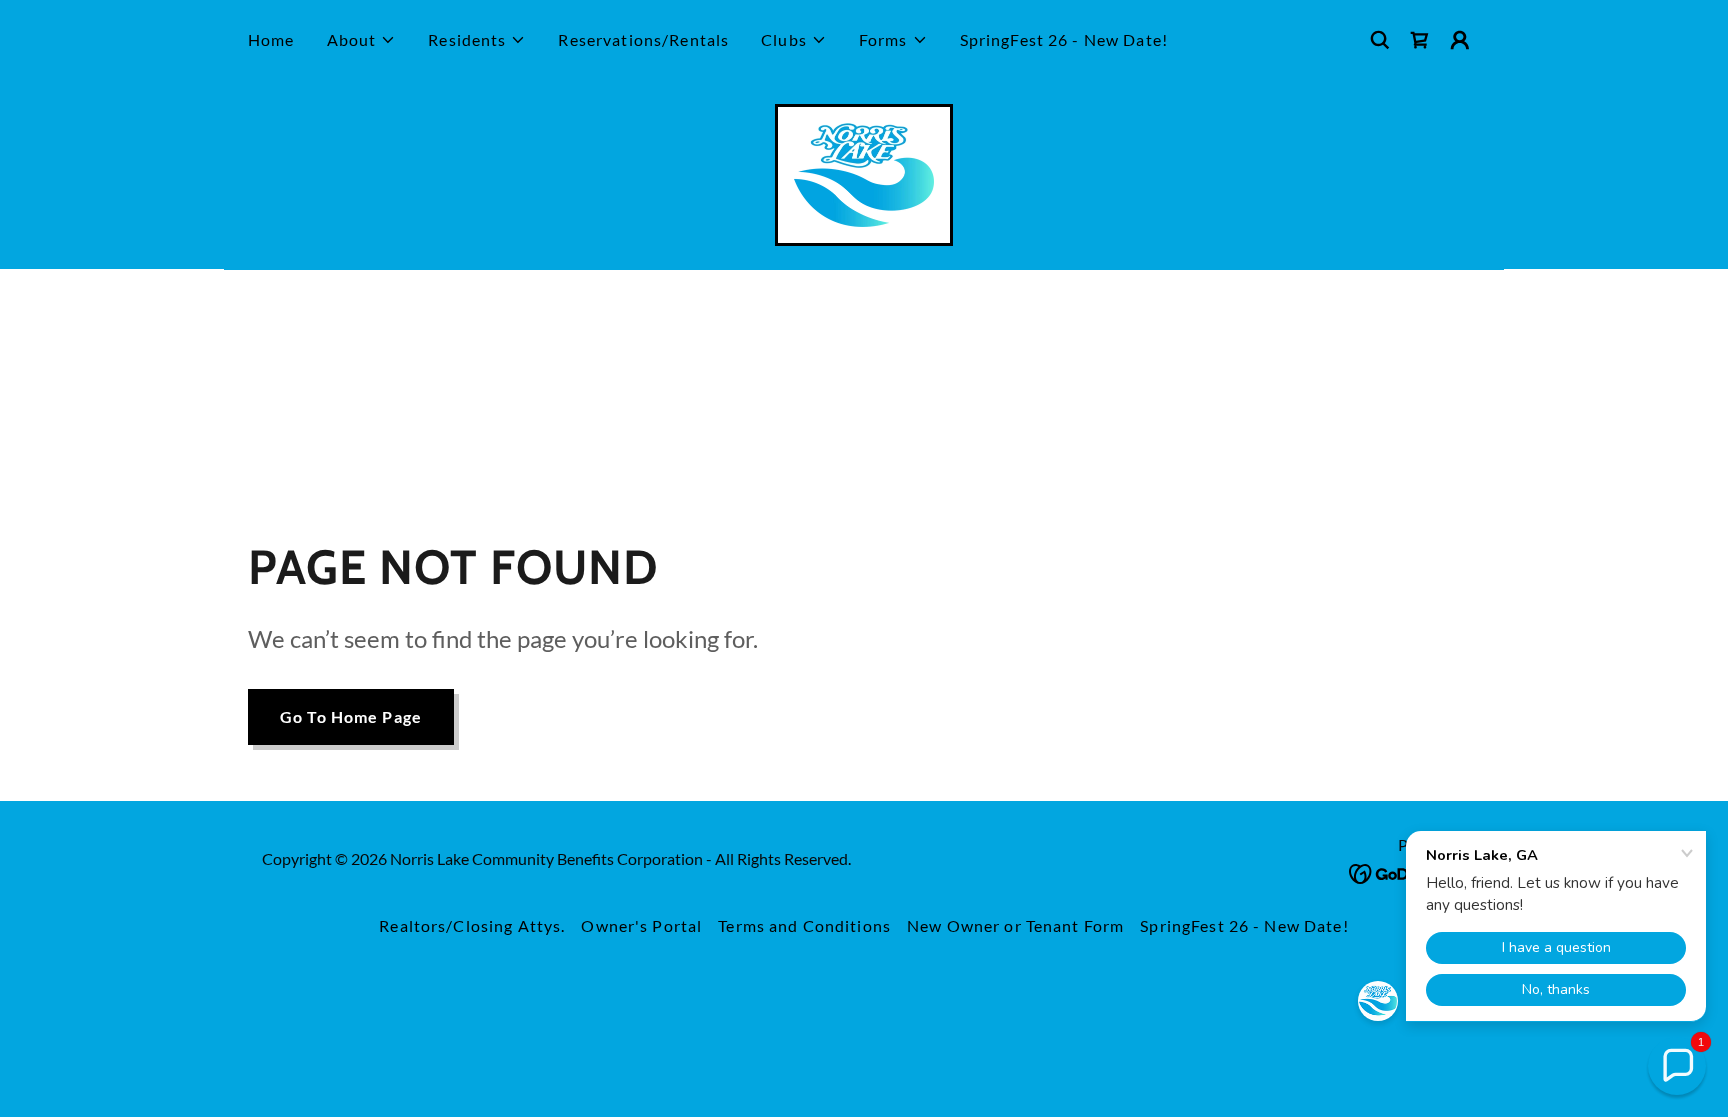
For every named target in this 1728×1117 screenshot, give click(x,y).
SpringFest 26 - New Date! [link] (1064, 39)
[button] (362, 40)
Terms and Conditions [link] (804, 925)
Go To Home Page (351, 716)
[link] (1420, 40)
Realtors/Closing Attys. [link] (472, 925)
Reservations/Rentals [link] (643, 39)
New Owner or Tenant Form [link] (1015, 925)
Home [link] (271, 39)
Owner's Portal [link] (641, 925)
